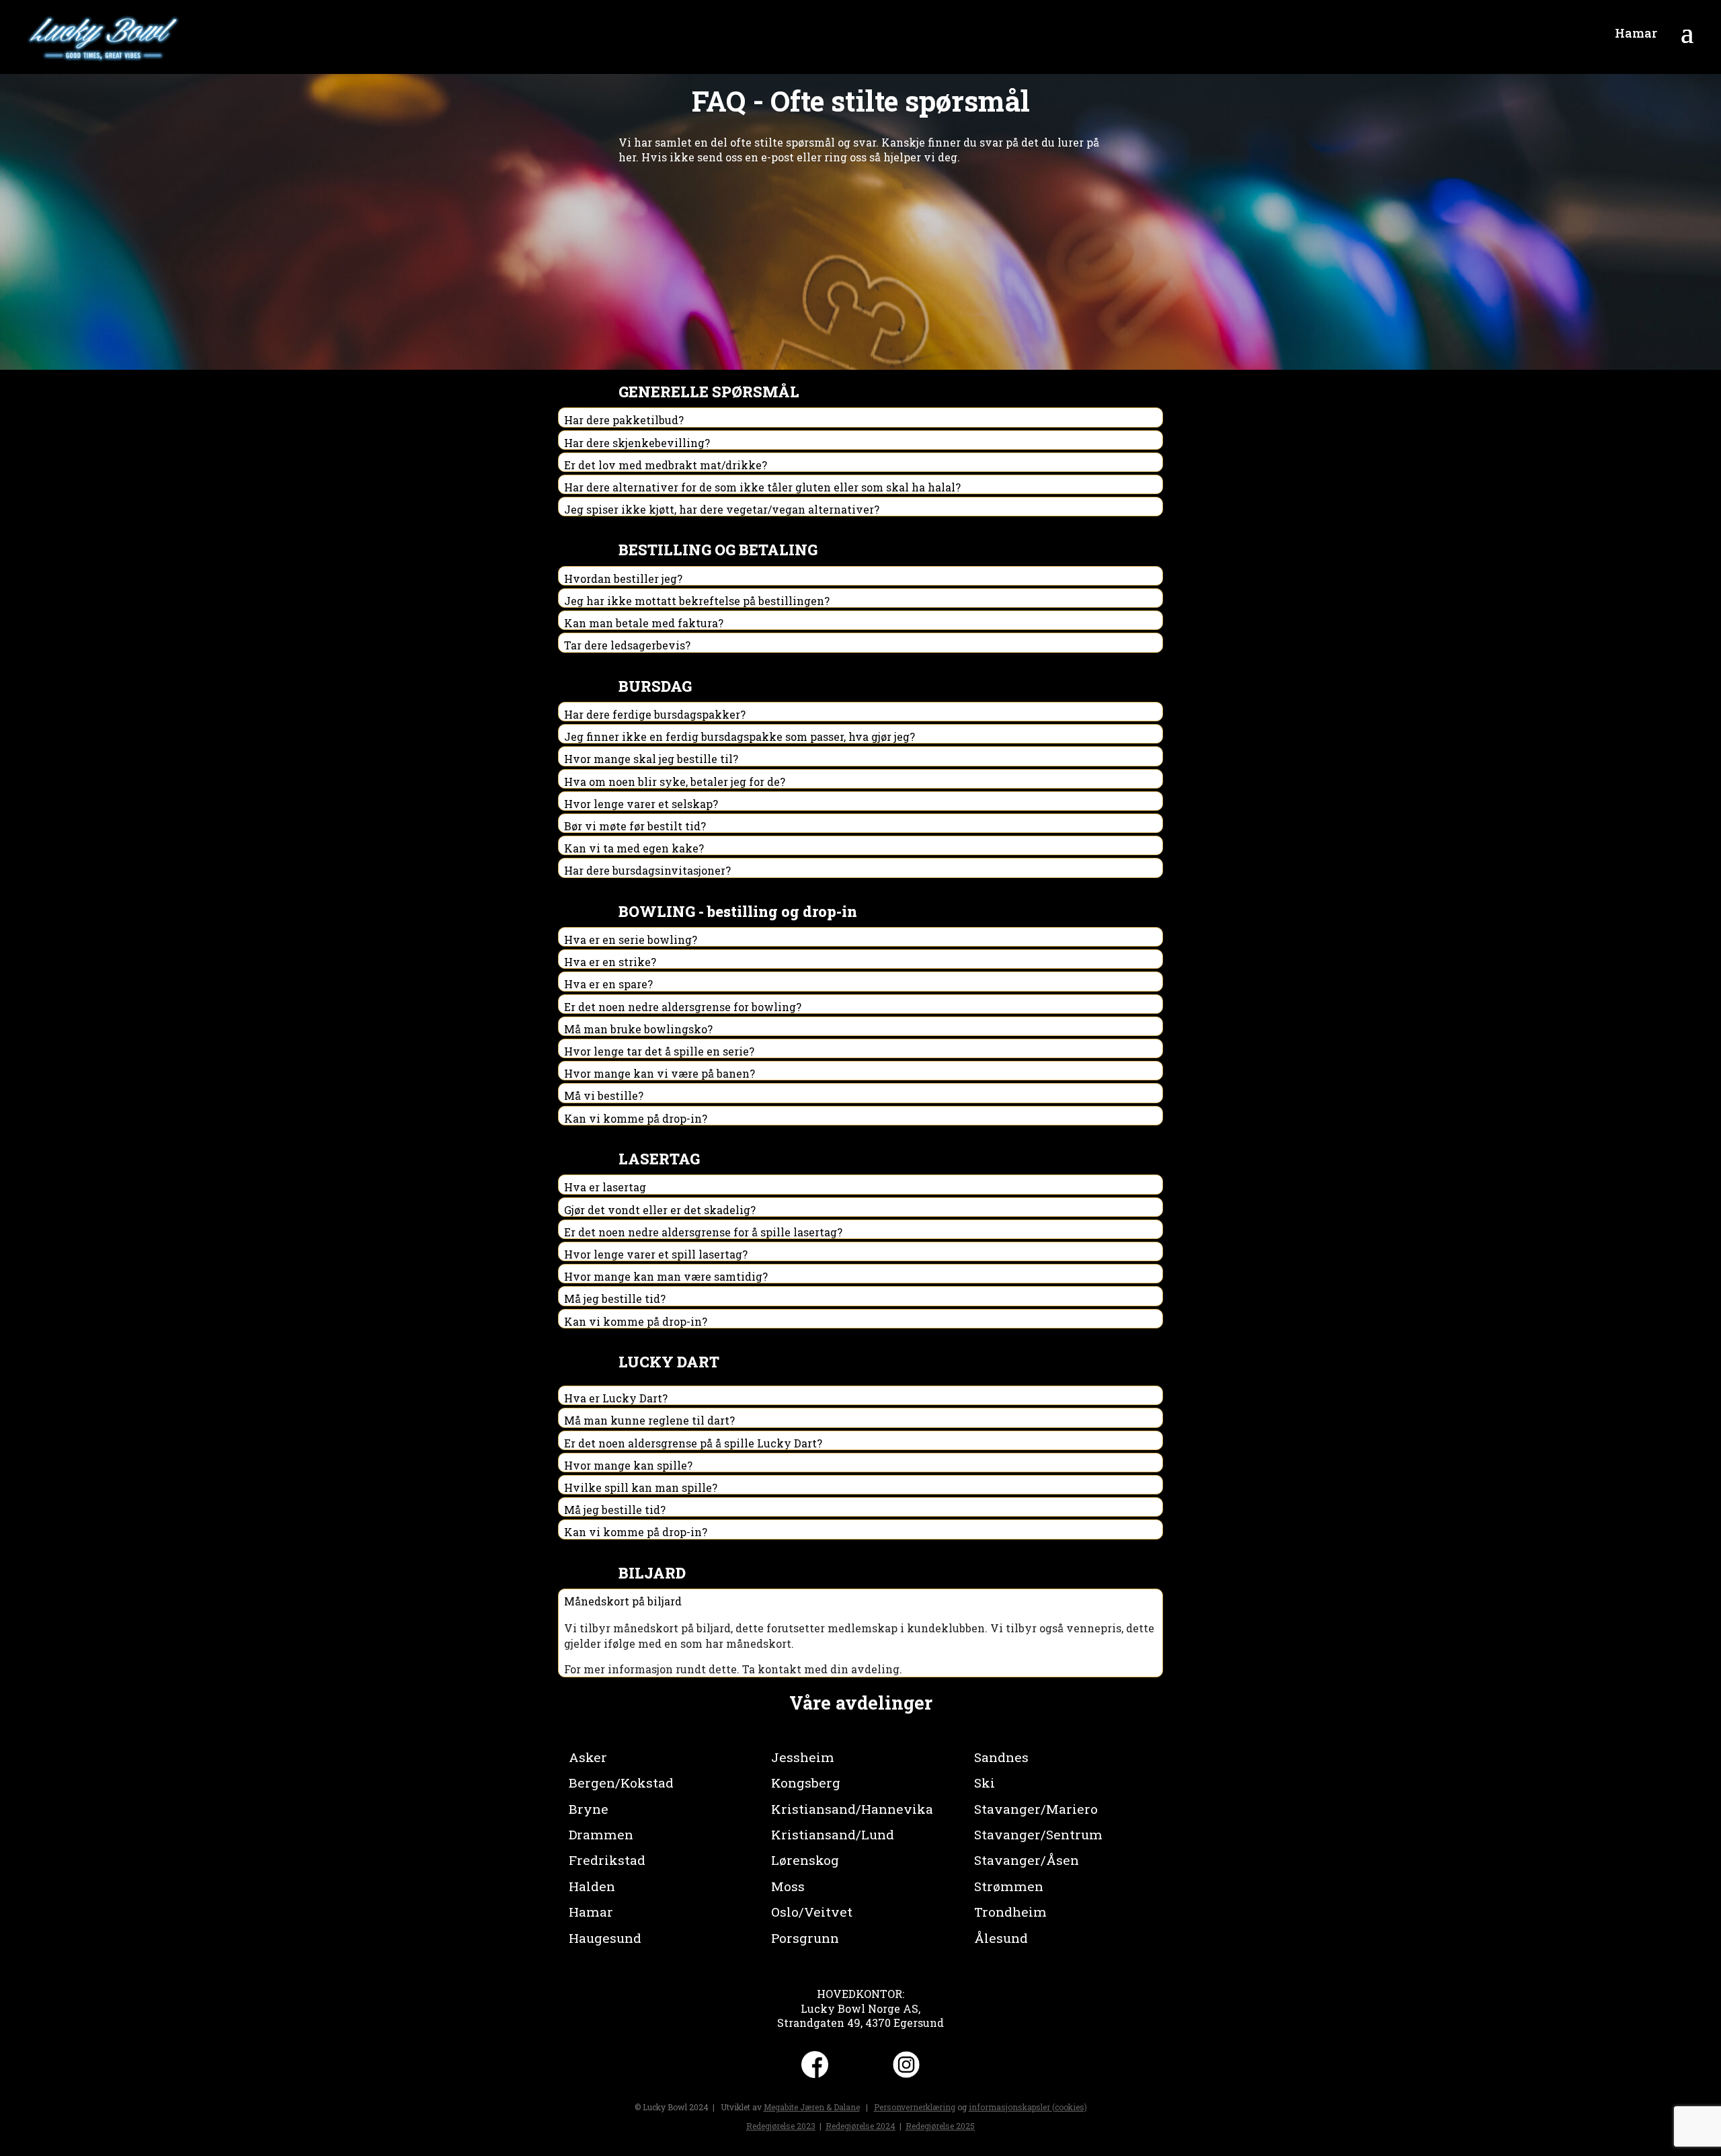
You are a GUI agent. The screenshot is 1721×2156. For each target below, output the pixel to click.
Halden (592, 1886)
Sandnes (1001, 1757)
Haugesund (605, 1938)
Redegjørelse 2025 (940, 2126)
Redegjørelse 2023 (781, 2126)
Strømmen (1009, 1886)
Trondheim (1010, 1912)
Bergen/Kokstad (621, 1783)
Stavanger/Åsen (1027, 1860)
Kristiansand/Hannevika (852, 1809)
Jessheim (803, 1757)
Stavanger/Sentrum (1038, 1834)
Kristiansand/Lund (833, 1834)
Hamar (591, 1912)
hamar (1636, 33)
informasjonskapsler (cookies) (1028, 2107)
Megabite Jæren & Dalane (812, 2107)
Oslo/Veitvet (812, 1912)
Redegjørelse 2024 (860, 2126)
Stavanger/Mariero (1036, 1809)
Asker (588, 1757)
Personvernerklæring (915, 2107)
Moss (788, 1886)
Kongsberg (806, 1783)
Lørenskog (805, 1860)
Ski (985, 1783)
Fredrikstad (607, 1860)
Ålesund (1001, 1938)
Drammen (601, 1834)
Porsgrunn (805, 1938)
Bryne (589, 1809)
